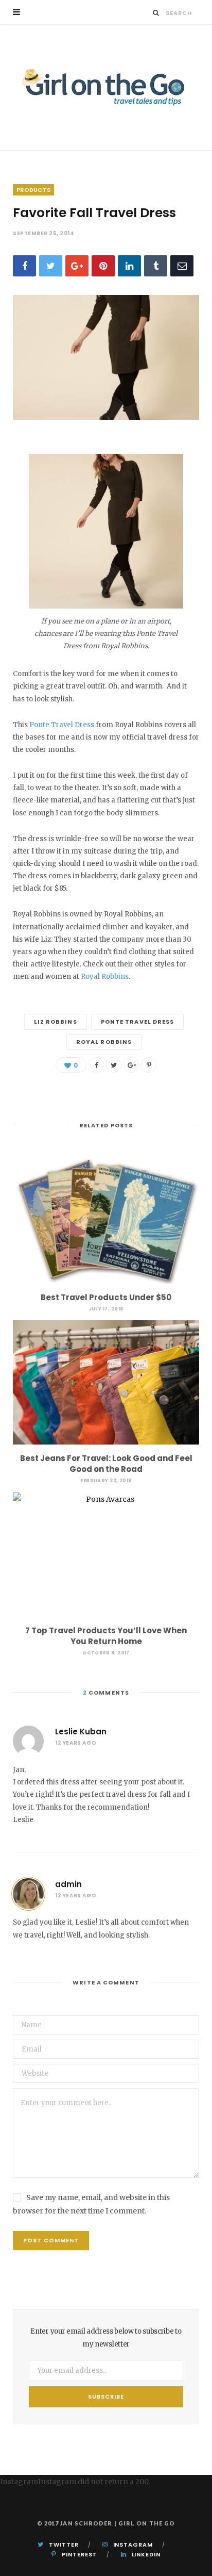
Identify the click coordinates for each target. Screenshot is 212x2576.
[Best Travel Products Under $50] (106, 1221)
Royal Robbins (105, 977)
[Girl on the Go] (106, 87)
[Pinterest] (103, 266)
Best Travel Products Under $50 (106, 1297)
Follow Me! (19, 2495)
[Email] (182, 266)
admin (68, 1884)
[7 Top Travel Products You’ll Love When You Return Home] (106, 1555)
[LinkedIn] (129, 266)
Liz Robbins (56, 1022)
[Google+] (77, 266)
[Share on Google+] (131, 1065)
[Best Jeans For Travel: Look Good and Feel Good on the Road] (106, 1382)
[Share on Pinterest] (149, 1065)
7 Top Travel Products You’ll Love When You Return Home (106, 1636)
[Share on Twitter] (51, 266)
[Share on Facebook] (24, 266)
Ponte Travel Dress (62, 725)
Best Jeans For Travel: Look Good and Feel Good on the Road (106, 1464)
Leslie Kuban (81, 1732)
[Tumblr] (156, 266)
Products (33, 190)
